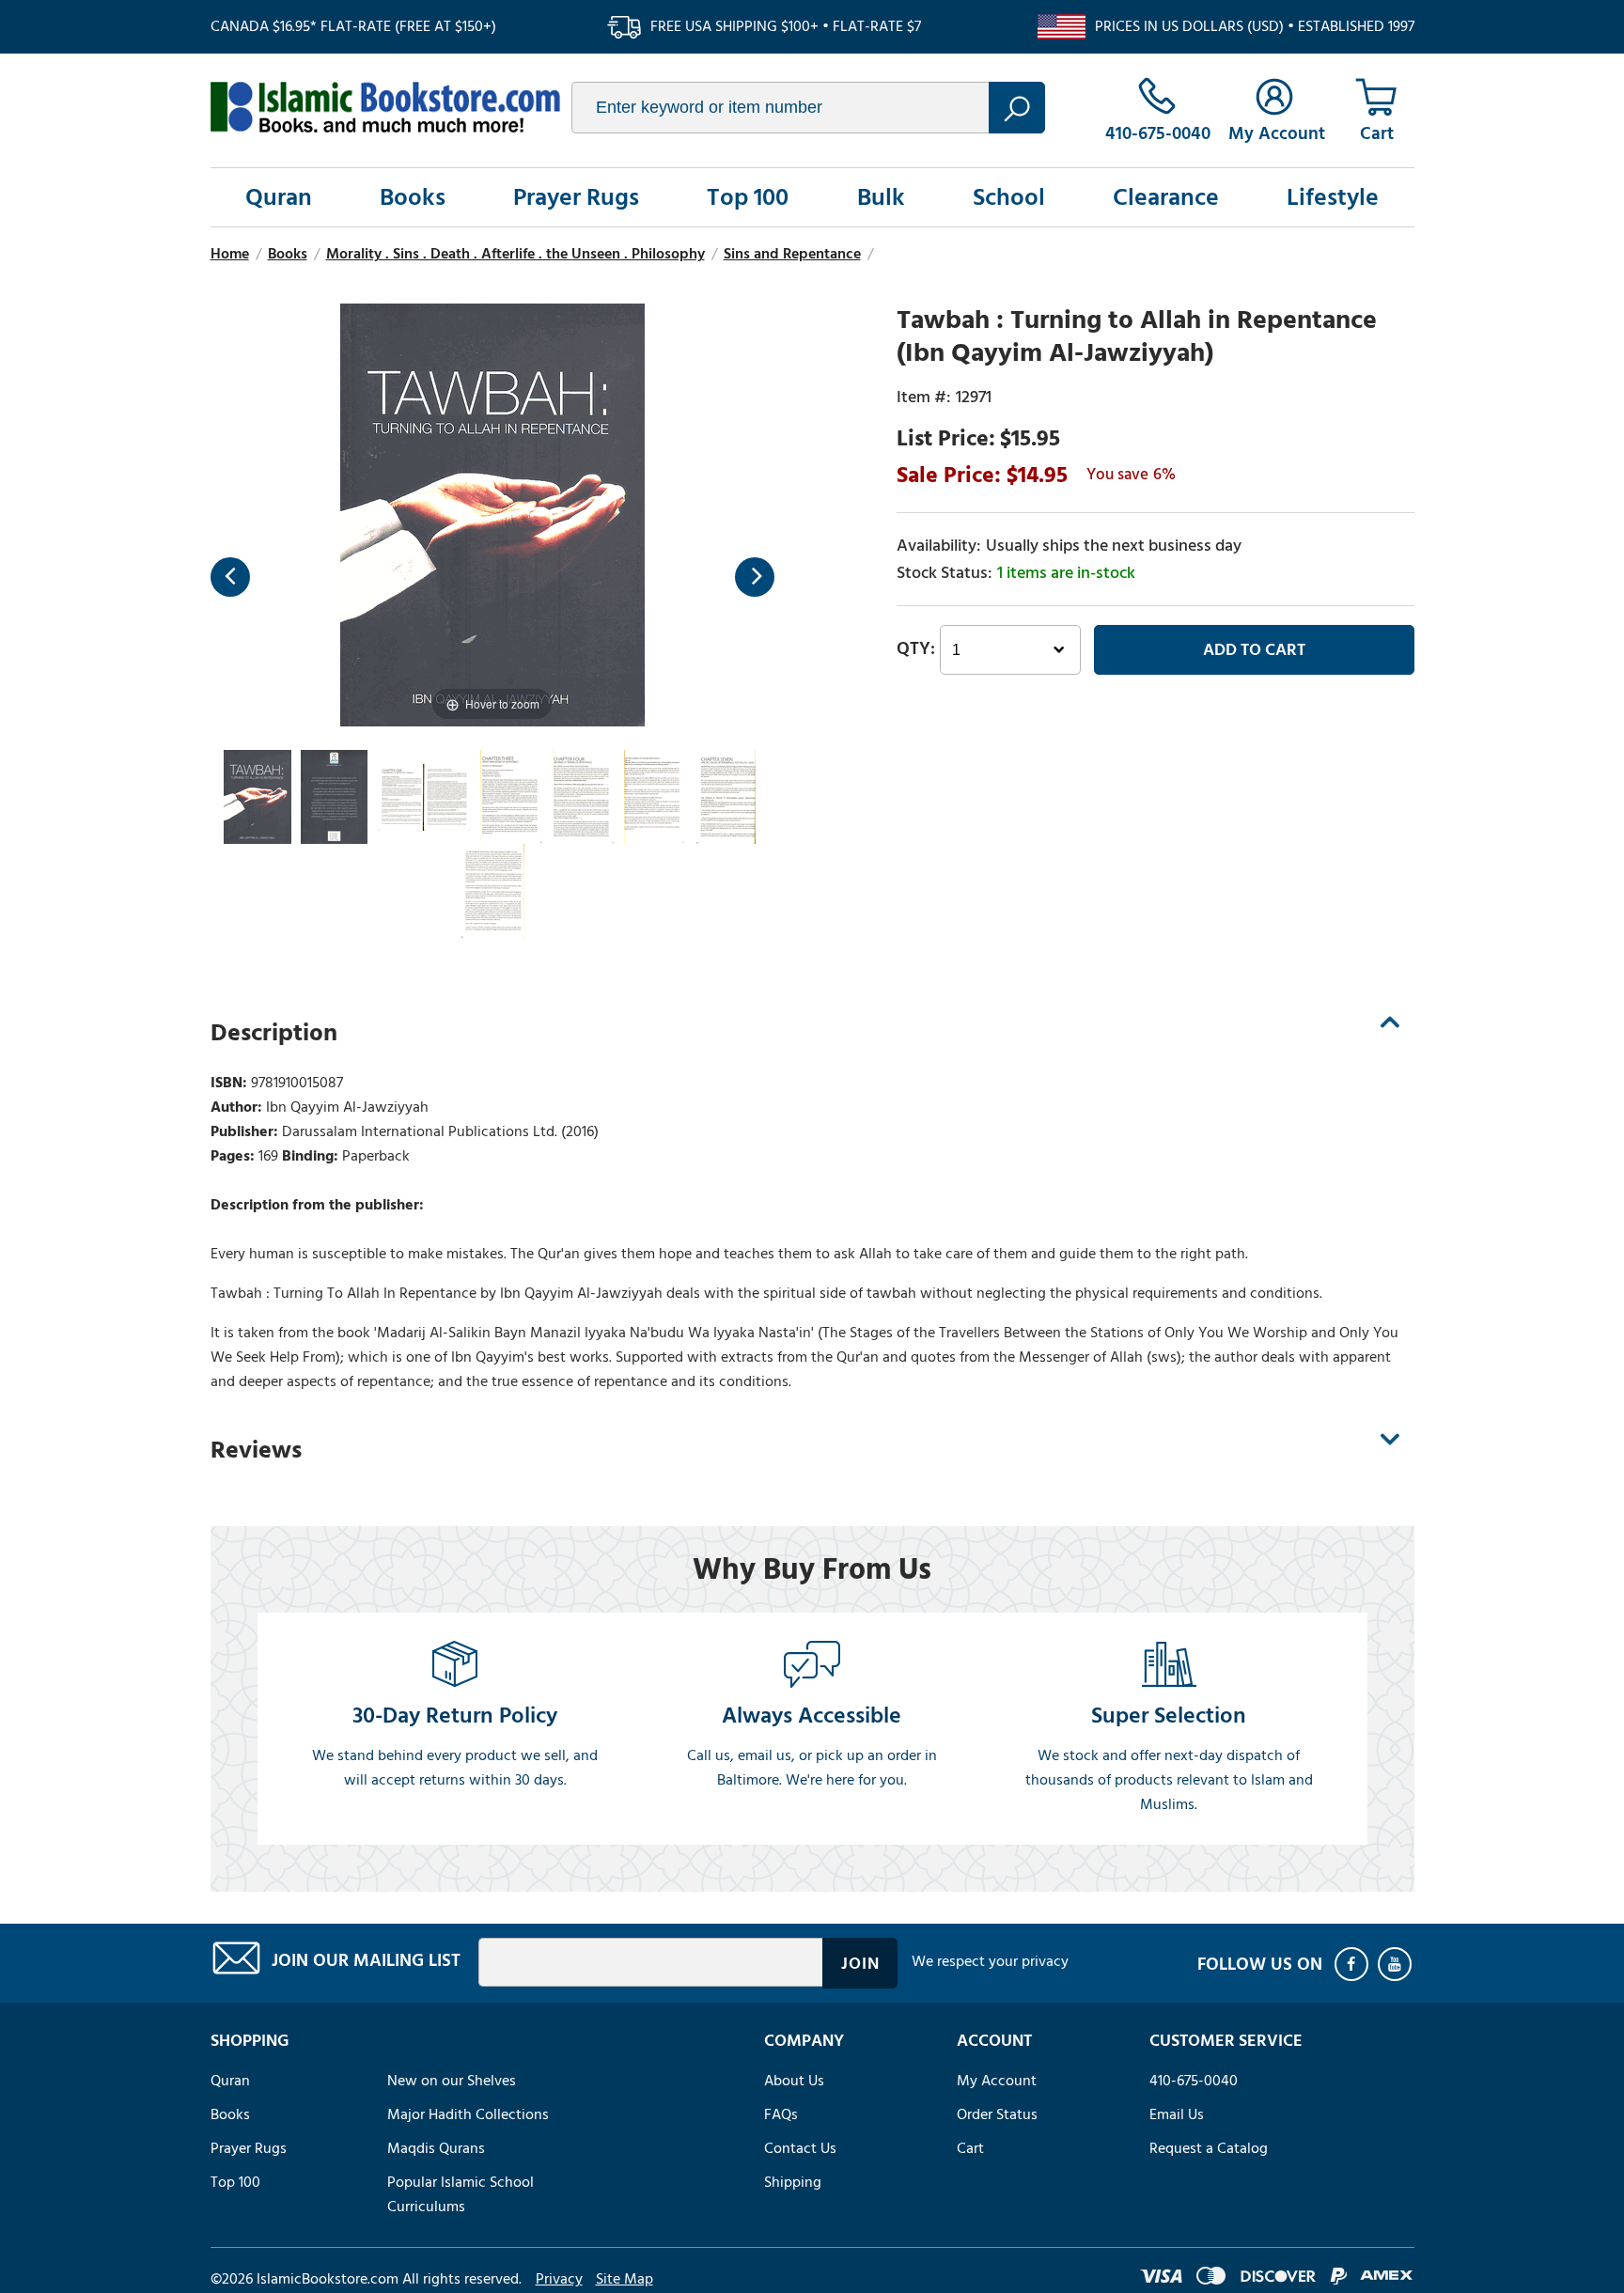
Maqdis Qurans (436, 2148)
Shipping (793, 2182)
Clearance (1166, 197)
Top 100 (748, 197)
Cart (970, 2148)
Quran (279, 197)
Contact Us (800, 2148)
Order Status (997, 2114)
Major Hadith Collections (468, 2114)
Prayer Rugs (576, 197)
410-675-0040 (1194, 2081)
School (1009, 197)
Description (274, 1033)
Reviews (256, 1450)
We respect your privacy (990, 1961)
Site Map (625, 2279)
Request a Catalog (1209, 2148)
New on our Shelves (452, 2081)
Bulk (881, 197)
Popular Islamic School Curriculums (461, 2194)
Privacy (559, 2279)
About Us (794, 2081)
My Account (997, 2081)
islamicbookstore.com (385, 107)
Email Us (1177, 2114)
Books (413, 197)
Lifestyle (1333, 197)
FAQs (781, 2114)
